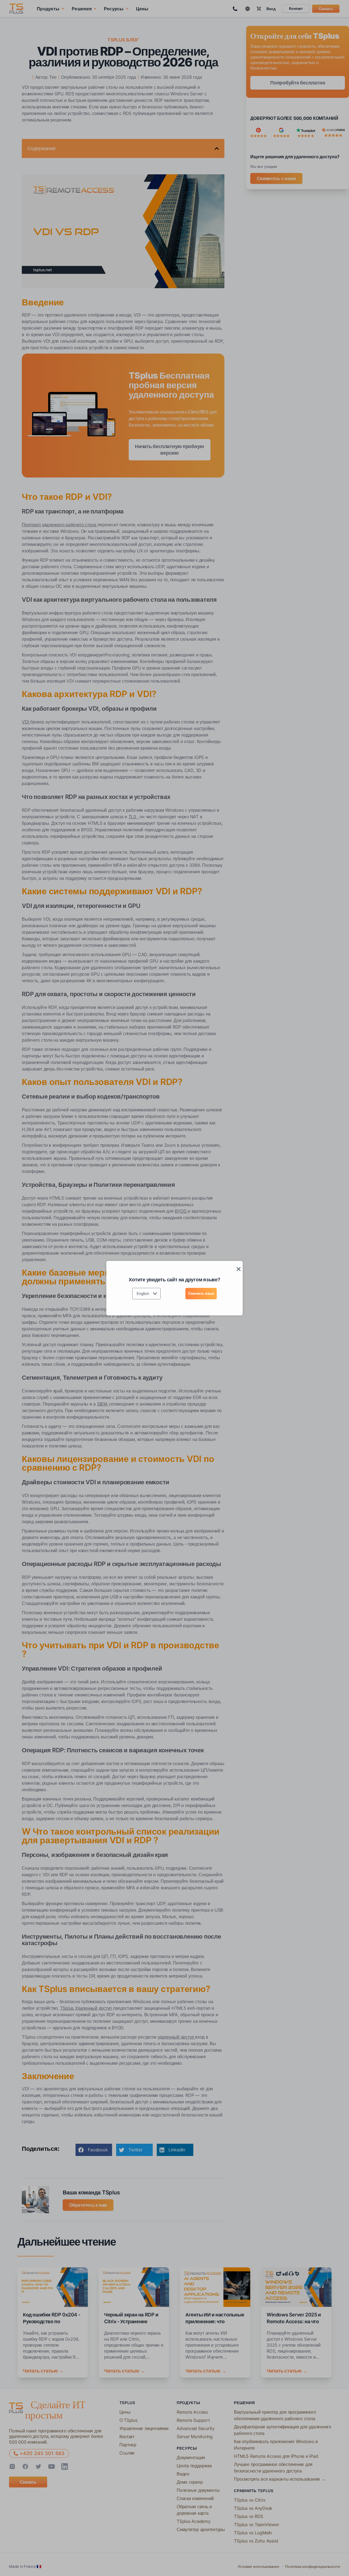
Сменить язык (201, 1293)
